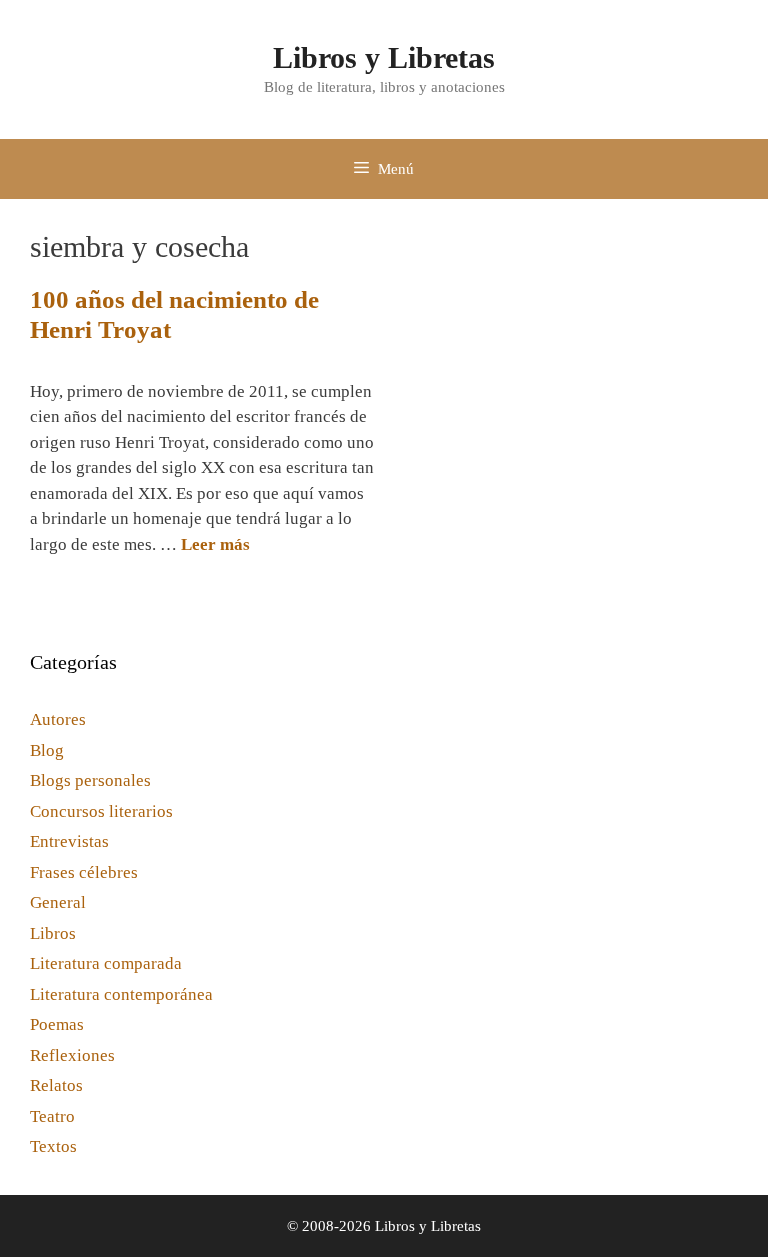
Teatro (52, 1116)
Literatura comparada (106, 963)
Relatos (56, 1085)
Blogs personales (90, 780)
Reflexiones (72, 1055)
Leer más (215, 544)
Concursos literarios (101, 811)
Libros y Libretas (384, 57)
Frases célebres (84, 872)
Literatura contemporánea (121, 994)
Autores (58, 719)
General (58, 902)
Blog (47, 750)
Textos (53, 1146)
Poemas (57, 1024)
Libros (53, 933)
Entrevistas (69, 841)
